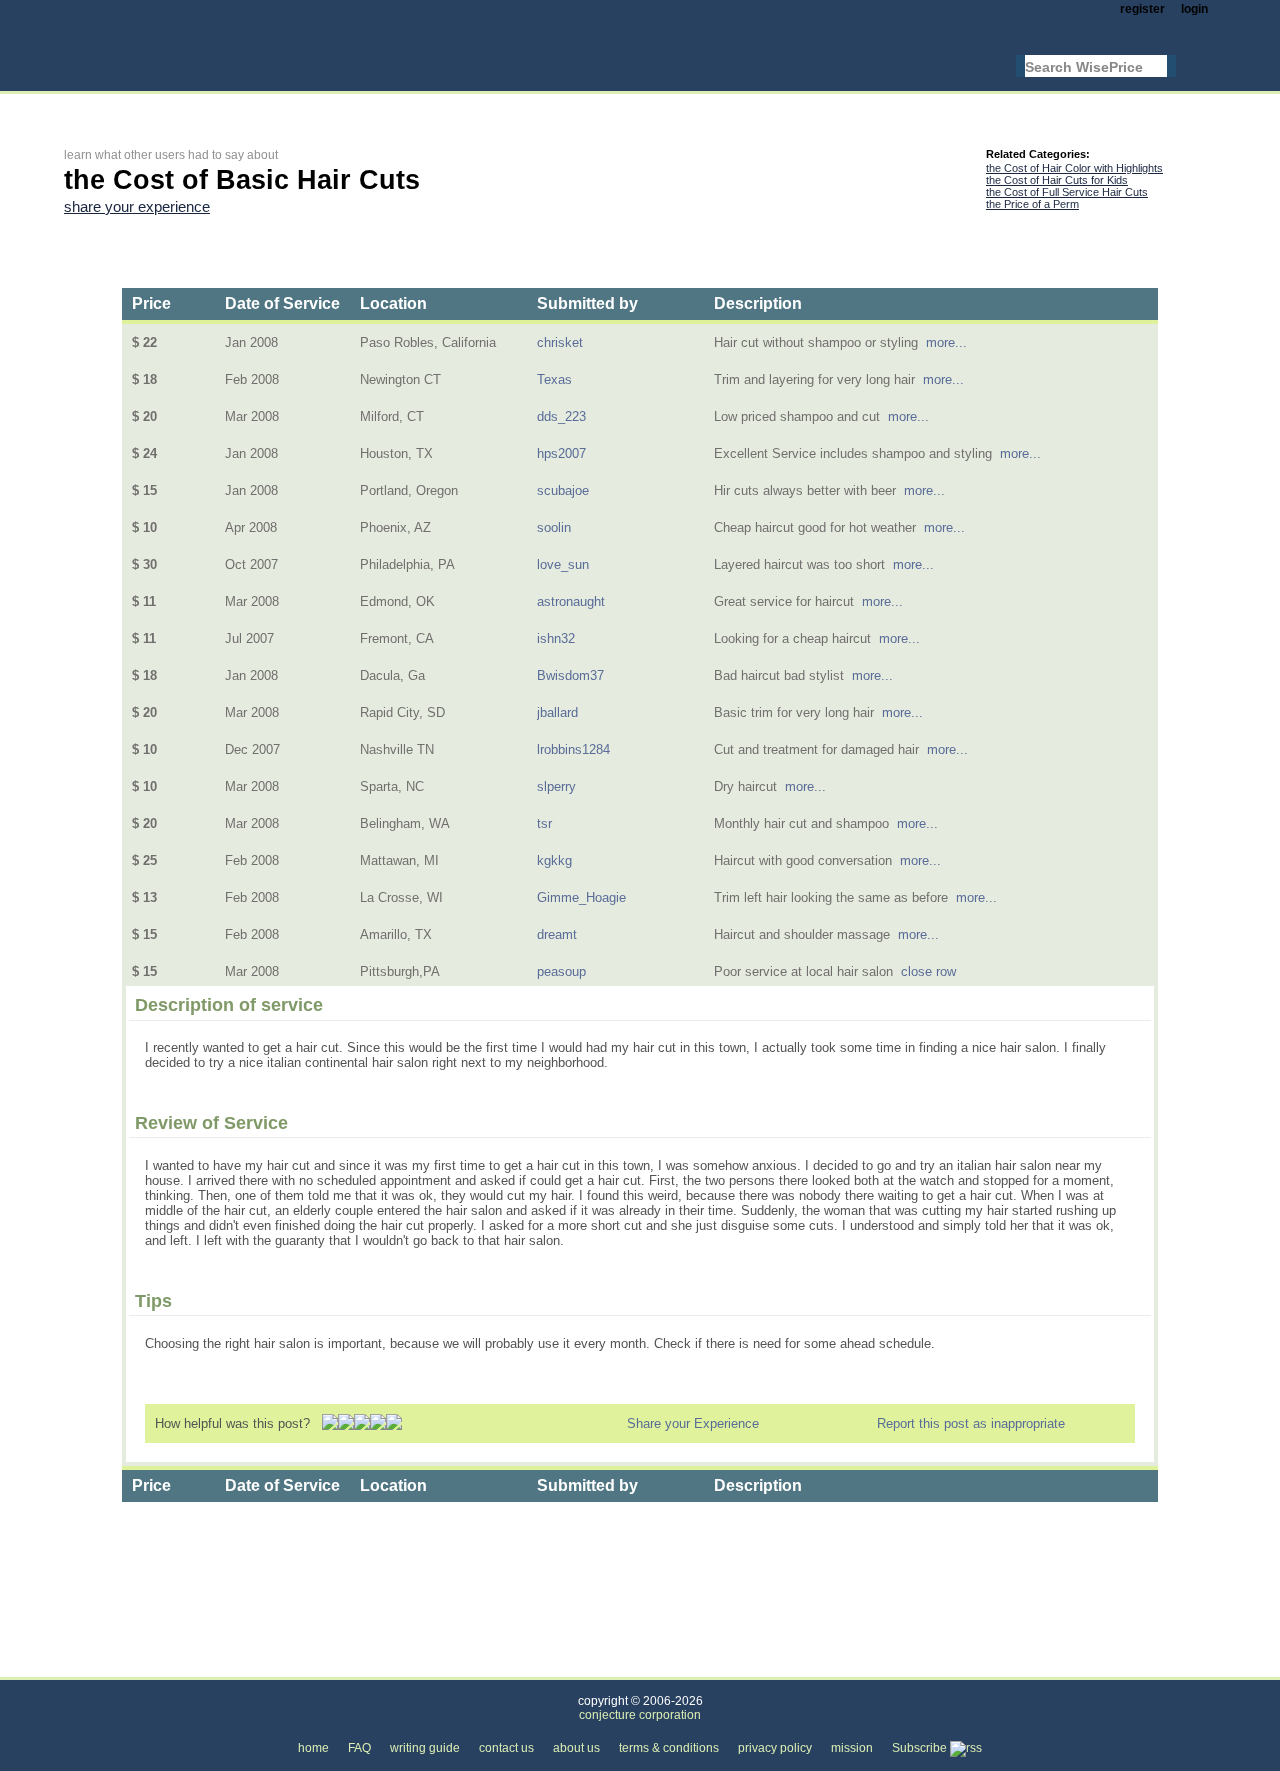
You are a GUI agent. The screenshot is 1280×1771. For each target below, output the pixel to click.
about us (576, 1748)
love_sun (563, 564)
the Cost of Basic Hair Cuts (444, 1665)
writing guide (425, 1748)
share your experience (137, 207)
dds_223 (561, 416)
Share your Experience (693, 1423)
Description (758, 303)
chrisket (560, 342)
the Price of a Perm (1032, 204)
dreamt (557, 934)
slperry (556, 786)
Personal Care (197, 1665)
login (1194, 9)
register (1142, 9)
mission (852, 1748)
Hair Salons (301, 1665)
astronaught (571, 601)
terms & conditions (669, 1748)
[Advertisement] (428, 106)
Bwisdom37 (570, 675)
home (313, 1748)
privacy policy (775, 1748)
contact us (506, 1748)
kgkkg (554, 860)
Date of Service (282, 303)
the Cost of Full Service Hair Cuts (1067, 192)
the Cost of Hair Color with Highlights (1074, 168)
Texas (554, 379)
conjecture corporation (640, 1715)
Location (393, 303)
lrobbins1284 (573, 749)
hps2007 (561, 453)
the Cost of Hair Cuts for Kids (1057, 180)
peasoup (561, 971)
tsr (544, 823)
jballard (557, 712)
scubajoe (563, 490)
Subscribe (921, 1748)
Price (151, 303)
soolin (554, 527)
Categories (95, 1665)
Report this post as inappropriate (971, 1423)
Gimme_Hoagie (581, 897)
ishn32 (556, 638)
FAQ (359, 1748)
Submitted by (587, 303)
